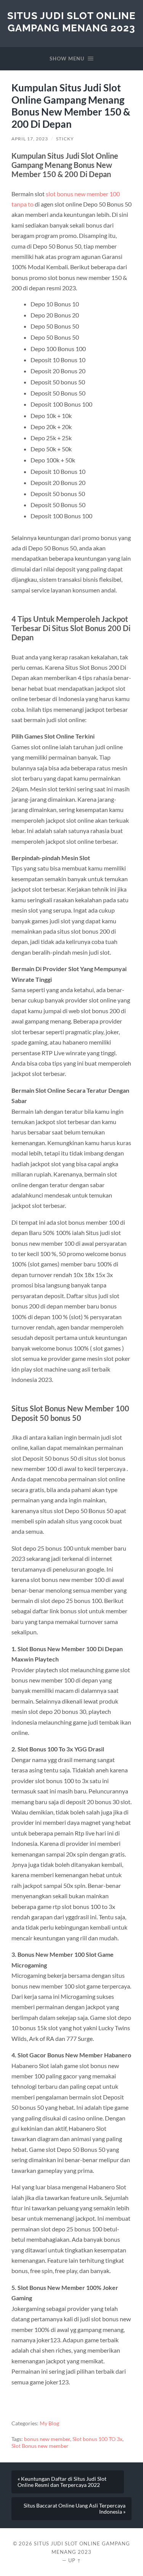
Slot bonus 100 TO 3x (97, 2439)
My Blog (49, 2423)
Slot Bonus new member (40, 2446)
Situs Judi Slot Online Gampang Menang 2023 (71, 22)
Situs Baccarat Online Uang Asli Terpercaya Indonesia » (75, 2509)
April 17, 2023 (30, 139)
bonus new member (47, 2439)
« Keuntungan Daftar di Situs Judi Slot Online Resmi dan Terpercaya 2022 (62, 2482)
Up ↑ (75, 2560)
